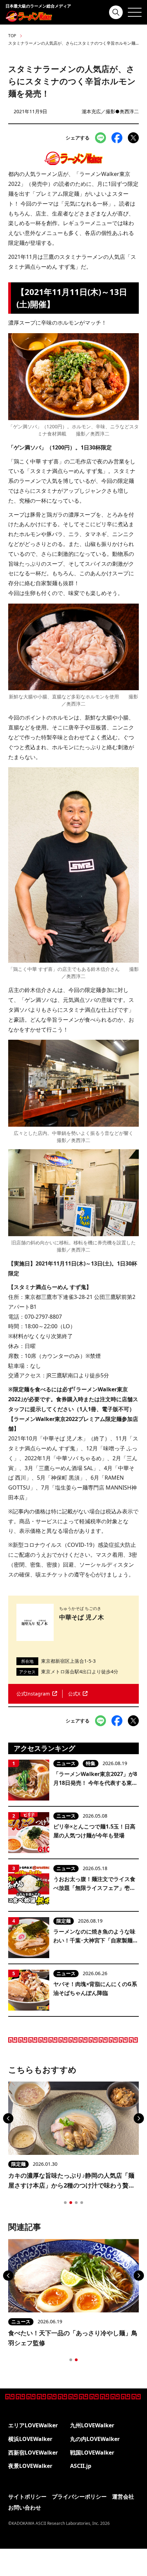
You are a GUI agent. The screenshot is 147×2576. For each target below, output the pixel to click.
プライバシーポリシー (79, 2497)
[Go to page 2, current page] (71, 2203)
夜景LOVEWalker (30, 2466)
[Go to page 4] (82, 2203)
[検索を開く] (116, 12)
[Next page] (139, 2118)
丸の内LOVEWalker (95, 2439)
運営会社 (123, 2497)
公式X (74, 1694)
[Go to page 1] (65, 2203)
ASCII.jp (81, 2466)
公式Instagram (33, 1694)
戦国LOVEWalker (92, 2453)
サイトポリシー (27, 2497)
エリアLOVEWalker (33, 2425)
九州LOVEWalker (92, 2425)
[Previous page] (8, 2118)
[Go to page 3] (76, 2203)
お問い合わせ (25, 2507)
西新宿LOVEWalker (33, 2453)
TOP (12, 36)
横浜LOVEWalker (30, 2439)
